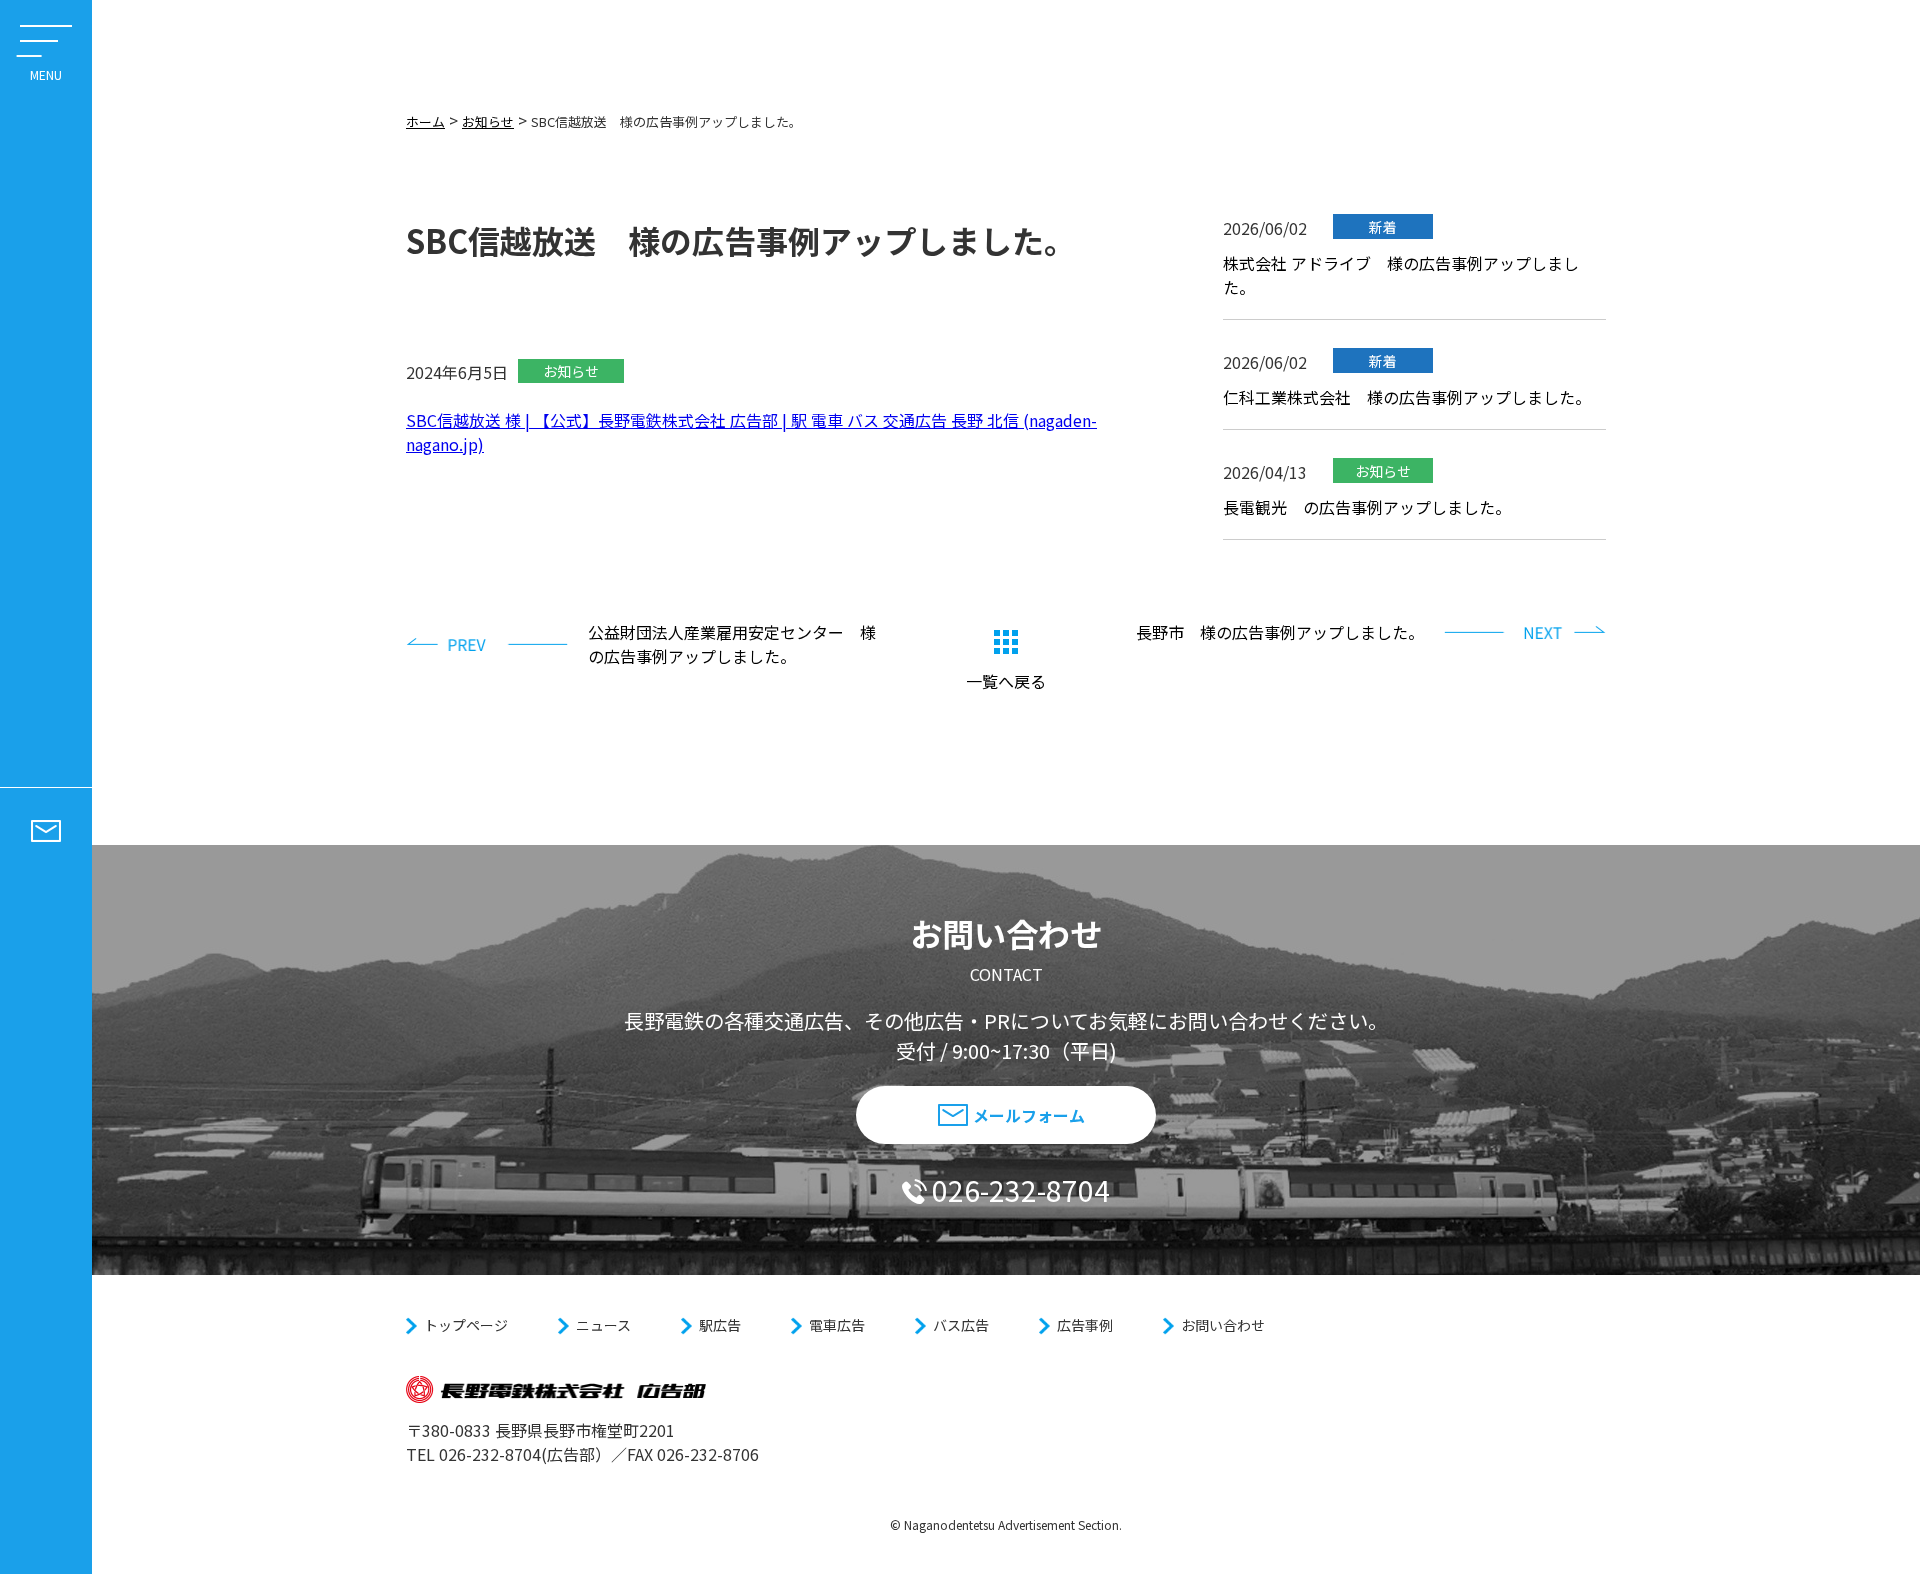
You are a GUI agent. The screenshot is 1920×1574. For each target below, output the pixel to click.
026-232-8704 (1021, 1190)
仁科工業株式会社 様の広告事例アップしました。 (1407, 397)
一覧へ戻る (1006, 681)
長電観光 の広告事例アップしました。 (1367, 507)
